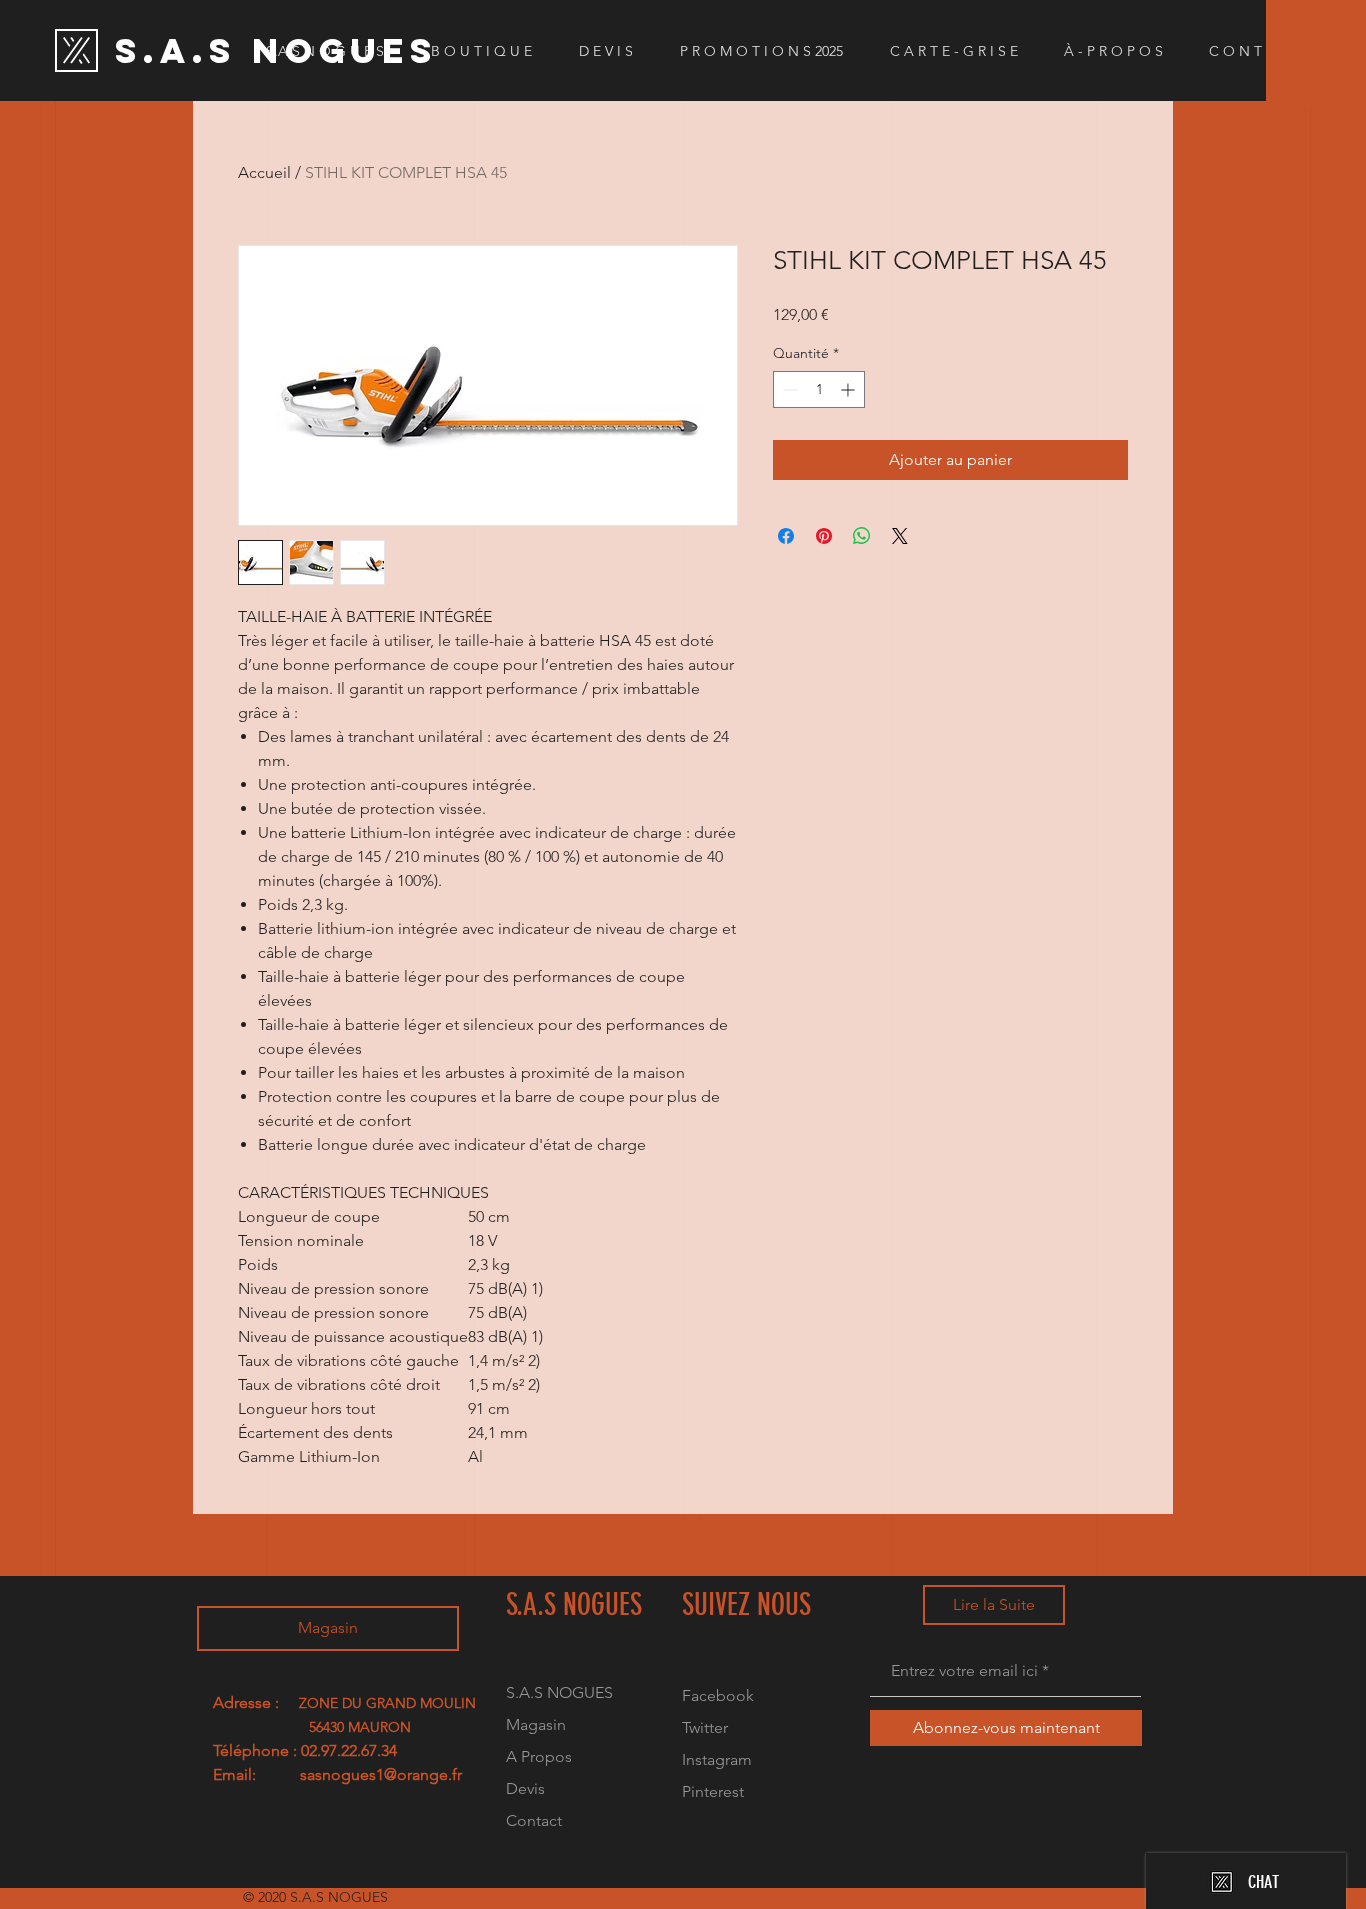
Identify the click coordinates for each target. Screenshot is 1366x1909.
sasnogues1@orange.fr (381, 1774)
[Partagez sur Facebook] (786, 536)
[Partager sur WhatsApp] (862, 536)
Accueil (264, 172)
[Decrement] (788, 389)
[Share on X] (900, 536)
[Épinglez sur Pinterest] (824, 536)
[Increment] (849, 389)
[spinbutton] (819, 389)
